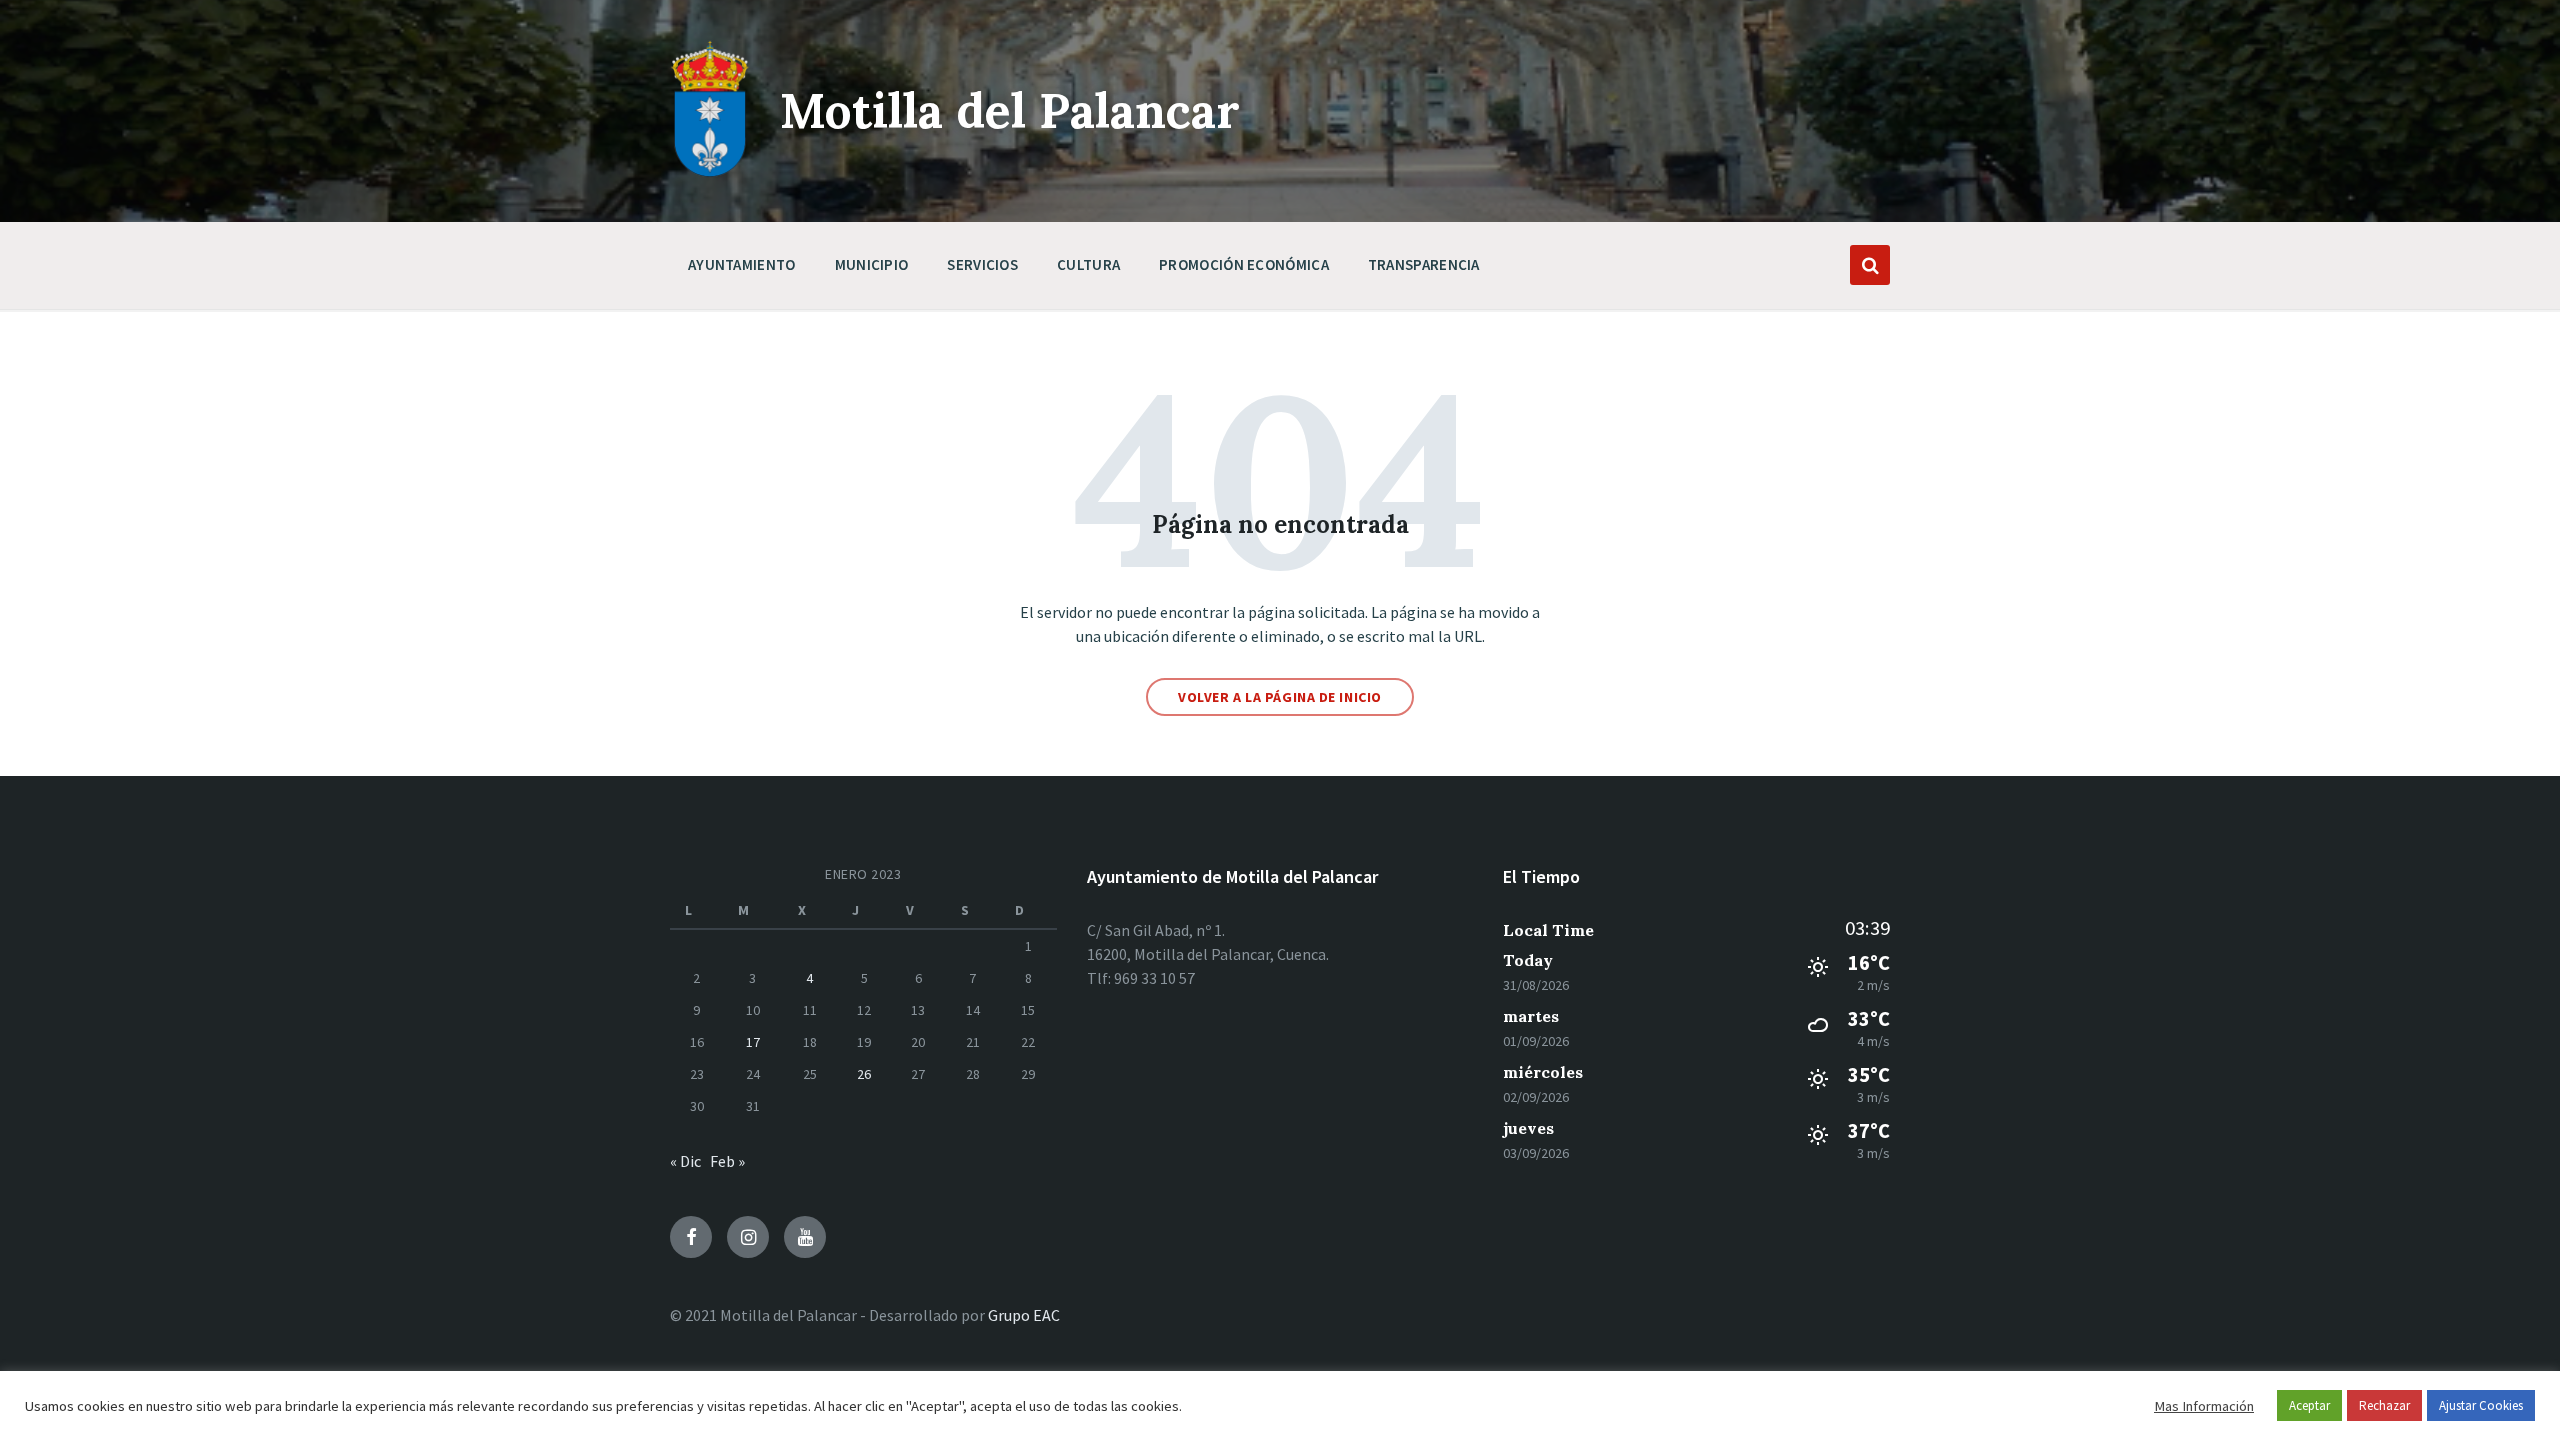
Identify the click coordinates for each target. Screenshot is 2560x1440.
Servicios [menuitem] (982, 264)
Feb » (727, 1161)
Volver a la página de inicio (1280, 697)
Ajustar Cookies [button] (2481, 1405)
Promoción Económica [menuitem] (1244, 264)
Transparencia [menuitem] (1424, 264)
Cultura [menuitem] (1088, 264)
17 (753, 1042)
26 (864, 1074)
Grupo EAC (1024, 1315)
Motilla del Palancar (1010, 110)
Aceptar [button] (2309, 1405)
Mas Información (2204, 1406)
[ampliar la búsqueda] (1870, 265)
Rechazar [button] (2384, 1405)
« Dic (685, 1161)
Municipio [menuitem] (872, 264)
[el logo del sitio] (710, 172)
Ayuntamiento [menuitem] (742, 264)
